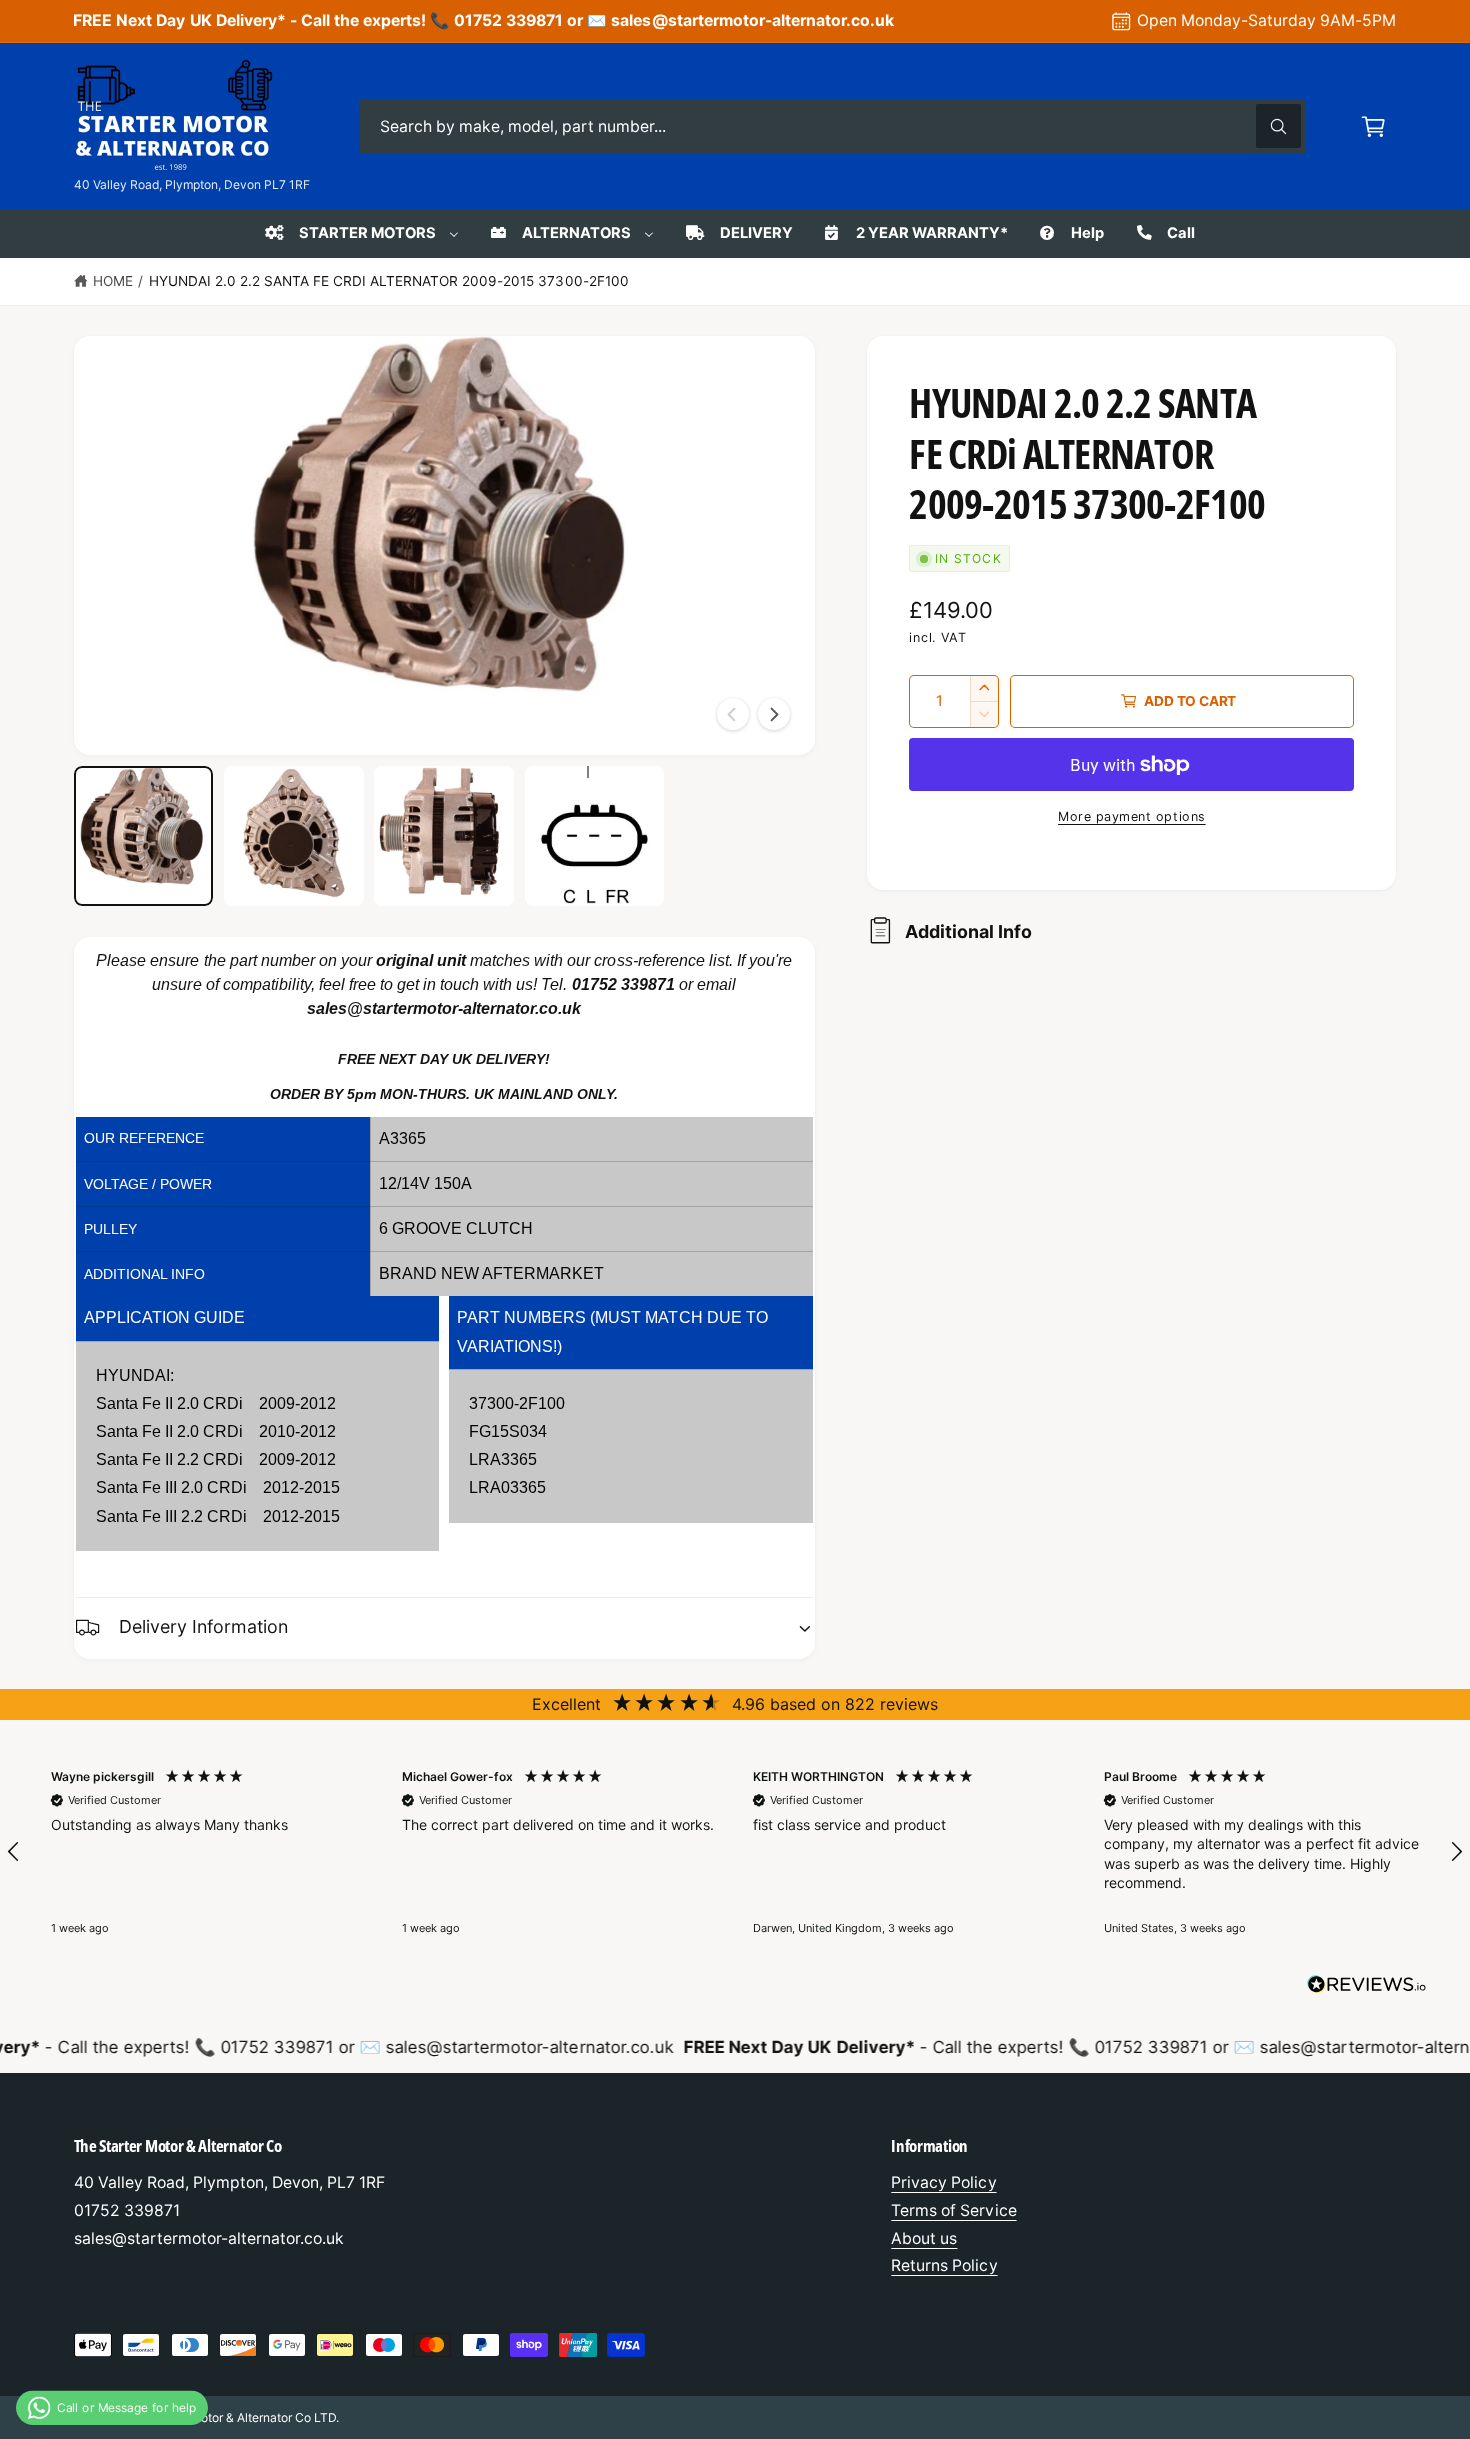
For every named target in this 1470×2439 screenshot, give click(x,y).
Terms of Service (953, 2210)
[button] (1373, 126)
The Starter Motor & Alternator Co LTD (230, 2417)
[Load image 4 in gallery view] (595, 836)
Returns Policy (944, 2265)
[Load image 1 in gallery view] (144, 836)
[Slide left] (733, 714)
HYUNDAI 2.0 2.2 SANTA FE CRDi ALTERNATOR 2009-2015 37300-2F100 (389, 281)
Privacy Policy (943, 2182)
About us (924, 2238)
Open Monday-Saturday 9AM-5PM (1266, 20)
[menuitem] (360, 233)
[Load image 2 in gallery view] (294, 836)
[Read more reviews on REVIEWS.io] (1367, 1989)
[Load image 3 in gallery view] (444, 836)
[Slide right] (774, 714)
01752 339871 (623, 984)
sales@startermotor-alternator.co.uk (444, 1008)
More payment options (1132, 816)
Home (113, 281)
